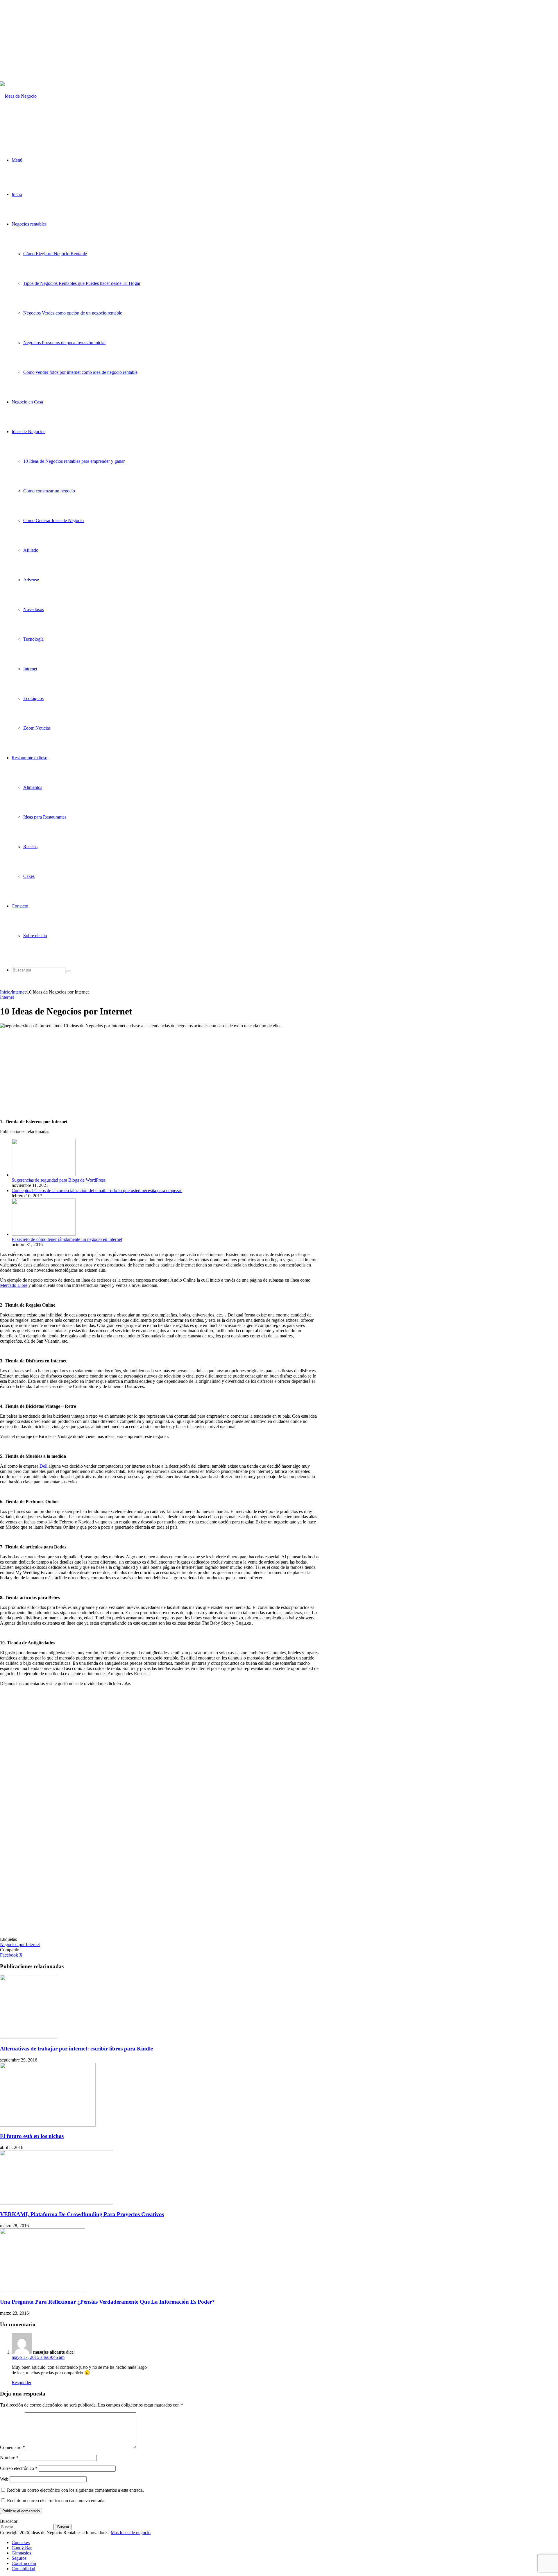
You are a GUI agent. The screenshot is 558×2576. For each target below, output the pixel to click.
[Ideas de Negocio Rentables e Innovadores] (27, 126)
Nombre (9, 2458)
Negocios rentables (29, 224)
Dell (43, 1466)
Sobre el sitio (35, 936)
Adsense (31, 580)
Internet (30, 669)
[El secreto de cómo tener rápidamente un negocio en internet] (44, 1234)
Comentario (12, 2447)
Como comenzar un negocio (49, 491)
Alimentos (33, 787)
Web (4, 2479)
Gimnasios (21, 2553)
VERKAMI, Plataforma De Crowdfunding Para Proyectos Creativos (82, 2214)
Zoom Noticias (37, 728)
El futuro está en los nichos (32, 2136)
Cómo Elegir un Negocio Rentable (55, 254)
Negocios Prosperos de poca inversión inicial (64, 343)
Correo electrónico (19, 2468)
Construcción (24, 2563)
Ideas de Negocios (28, 432)
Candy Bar (22, 2548)
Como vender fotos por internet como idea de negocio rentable (80, 372)
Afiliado (31, 550)
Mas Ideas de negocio (131, 2533)
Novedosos (34, 609)
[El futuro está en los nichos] (48, 2125)
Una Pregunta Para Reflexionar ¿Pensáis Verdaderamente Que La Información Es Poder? (107, 2302)
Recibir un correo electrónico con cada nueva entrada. (56, 2501)
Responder (22, 2383)
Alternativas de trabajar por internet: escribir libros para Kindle (76, 2049)
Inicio (17, 194)
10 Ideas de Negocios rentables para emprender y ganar (74, 461)
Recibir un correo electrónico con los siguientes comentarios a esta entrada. (75, 2490)
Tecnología (33, 639)
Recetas (30, 847)
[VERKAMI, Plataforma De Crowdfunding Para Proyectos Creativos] (57, 2203)
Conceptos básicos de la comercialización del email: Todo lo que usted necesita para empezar (97, 1190)
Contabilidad (23, 2569)
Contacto (20, 906)
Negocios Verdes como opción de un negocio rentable (73, 313)
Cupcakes (21, 2542)
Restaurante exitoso (29, 758)
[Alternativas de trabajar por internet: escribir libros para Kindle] (28, 2037)
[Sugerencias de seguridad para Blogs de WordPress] (44, 1175)
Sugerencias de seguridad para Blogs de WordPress (59, 1180)
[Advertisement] (164, 41)
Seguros (19, 2558)
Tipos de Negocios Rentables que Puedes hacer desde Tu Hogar (82, 283)
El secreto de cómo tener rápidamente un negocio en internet (67, 1239)
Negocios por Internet (20, 1944)
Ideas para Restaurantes (45, 817)
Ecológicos (33, 698)
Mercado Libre (14, 1285)
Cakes (29, 876)
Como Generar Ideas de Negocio (53, 520)
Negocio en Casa (27, 402)
